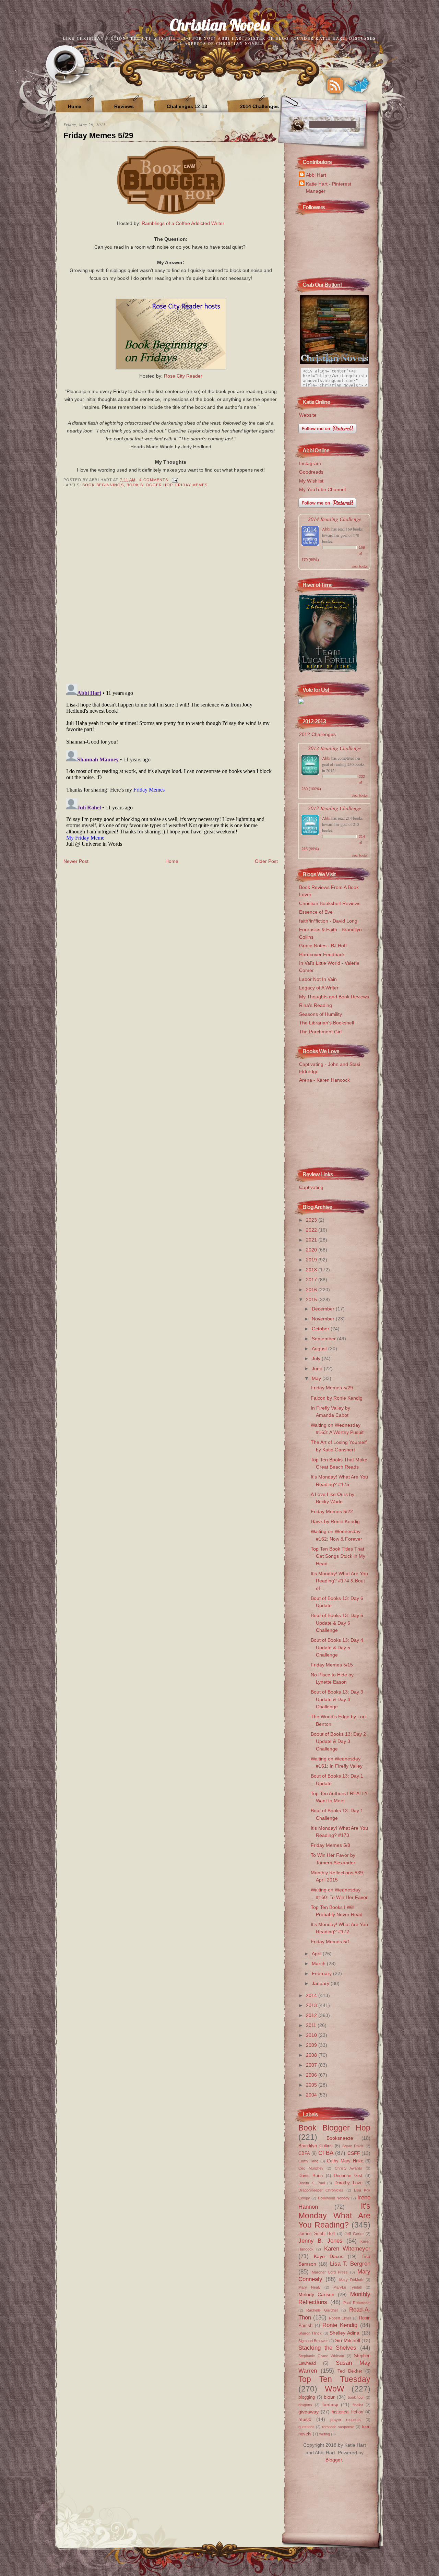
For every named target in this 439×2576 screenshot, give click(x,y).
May (317, 1378)
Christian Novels (220, 25)
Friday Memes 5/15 (332, 1665)
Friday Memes (191, 485)
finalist (358, 2405)
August (320, 1349)
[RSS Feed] (335, 85)
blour (329, 2397)
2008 (312, 2055)
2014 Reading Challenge (335, 519)
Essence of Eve (316, 912)
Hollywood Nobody (334, 2198)
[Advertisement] (333, 1123)
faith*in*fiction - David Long (328, 921)
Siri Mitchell (347, 2340)
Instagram (310, 463)
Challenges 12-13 (187, 106)
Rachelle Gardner (322, 2310)
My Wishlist (311, 481)
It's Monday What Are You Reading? (334, 2215)
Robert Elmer (340, 2318)
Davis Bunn (311, 2176)
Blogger (334, 2460)
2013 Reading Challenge (335, 808)
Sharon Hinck (310, 2333)
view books (359, 566)
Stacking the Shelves (327, 2348)
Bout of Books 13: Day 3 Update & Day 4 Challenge (337, 1699)
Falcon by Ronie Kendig (337, 1398)
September (324, 1339)
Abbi (326, 529)
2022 (312, 1230)
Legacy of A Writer (319, 988)
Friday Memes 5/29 (98, 135)
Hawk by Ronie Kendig (335, 1521)
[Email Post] (174, 480)
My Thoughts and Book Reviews (334, 997)
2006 (312, 2075)
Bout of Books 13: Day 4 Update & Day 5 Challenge (337, 1647)
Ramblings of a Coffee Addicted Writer (183, 223)
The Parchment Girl (320, 1032)
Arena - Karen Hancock (324, 1080)
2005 (312, 2085)
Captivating (311, 1187)
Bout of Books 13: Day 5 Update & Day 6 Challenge (337, 1623)
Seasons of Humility (321, 1014)
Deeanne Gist (348, 2176)
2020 (312, 1250)
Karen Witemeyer (347, 2248)
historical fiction (348, 2412)
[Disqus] (171, 590)
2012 (312, 2015)
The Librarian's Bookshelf (327, 1023)
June (318, 1368)
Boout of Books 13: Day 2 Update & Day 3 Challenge (338, 1741)
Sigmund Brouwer (313, 2341)
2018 (312, 1270)
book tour (356, 2397)
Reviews (124, 106)
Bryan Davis (353, 2146)
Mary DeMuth (351, 2280)
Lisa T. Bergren (350, 2264)
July (317, 1358)
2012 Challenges (317, 734)
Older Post (266, 861)
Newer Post (76, 861)
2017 (312, 1280)
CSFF (354, 2153)
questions (306, 2427)
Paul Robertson (357, 2303)
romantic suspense (338, 2427)
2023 (312, 1220)
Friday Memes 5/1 (330, 1942)
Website (308, 415)
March (319, 1963)
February (322, 1973)
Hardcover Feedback (322, 954)
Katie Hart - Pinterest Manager (329, 187)
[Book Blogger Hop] (171, 215)
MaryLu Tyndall (348, 2287)
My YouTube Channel (322, 489)
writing (325, 2434)
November (324, 1319)
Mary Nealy (310, 2287)
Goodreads (311, 472)
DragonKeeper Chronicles (321, 2190)
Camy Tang (308, 2161)
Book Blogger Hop (150, 485)
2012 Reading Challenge (335, 748)
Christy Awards (349, 2168)
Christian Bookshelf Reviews (330, 903)
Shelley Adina (345, 2333)
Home (75, 106)
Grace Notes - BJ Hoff (323, 946)
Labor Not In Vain (318, 979)
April (317, 1954)
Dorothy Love (348, 2183)
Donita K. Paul (312, 2183)
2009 (312, 2045)
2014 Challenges (259, 106)
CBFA (304, 2153)
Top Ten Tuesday (334, 2379)
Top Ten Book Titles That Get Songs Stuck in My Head (338, 1556)
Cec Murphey (311, 2168)
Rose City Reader (183, 376)
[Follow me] (358, 85)
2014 (312, 1995)
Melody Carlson (316, 2294)
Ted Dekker (350, 2371)
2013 (312, 2005)
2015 (312, 1299)
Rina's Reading (316, 1005)
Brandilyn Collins (316, 2146)
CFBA (326, 2153)
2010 (312, 2035)
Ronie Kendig (340, 2325)
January (321, 1983)
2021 (312, 1240)
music (305, 2419)
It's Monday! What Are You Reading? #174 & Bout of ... (339, 1581)
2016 (312, 1290)
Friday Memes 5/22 (332, 1511)
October (321, 1329)
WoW (335, 2389)
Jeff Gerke (354, 2234)
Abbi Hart (316, 175)
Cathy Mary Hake (345, 2161)
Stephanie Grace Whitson (321, 2356)
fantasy (330, 2405)
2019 (312, 1260)
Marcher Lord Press (330, 2272)
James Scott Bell (317, 2234)
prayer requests (346, 2420)
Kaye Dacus (329, 2256)
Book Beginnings (103, 485)
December (324, 1309)
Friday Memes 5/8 (330, 1845)
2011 (312, 2025)
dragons (305, 2405)
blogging (307, 2397)
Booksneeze (340, 2138)
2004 (312, 2095)
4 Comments (154, 480)
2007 (312, 2065)
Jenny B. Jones (321, 2241)
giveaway (309, 2412)
